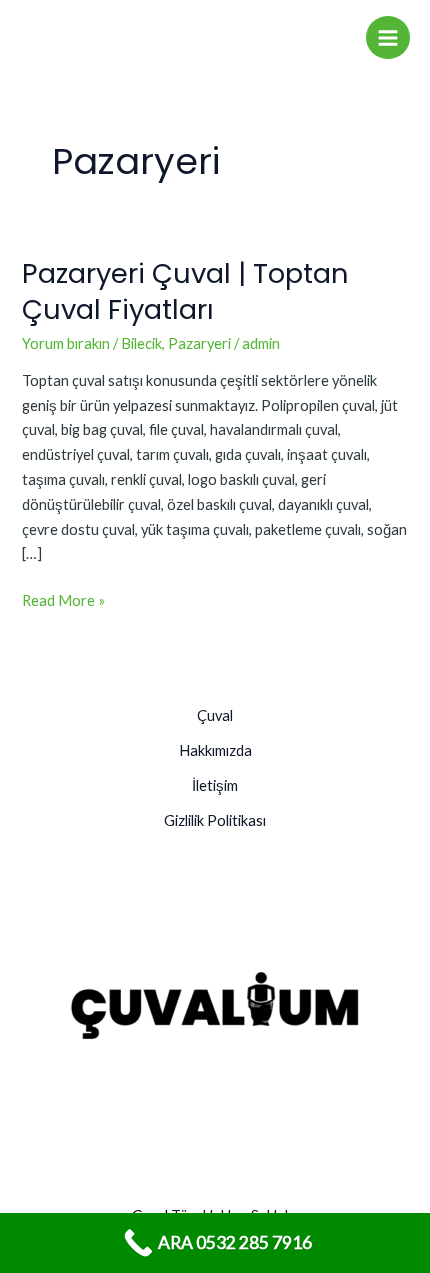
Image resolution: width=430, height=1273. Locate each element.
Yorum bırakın (66, 343)
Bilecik (141, 343)
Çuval (215, 715)
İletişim (215, 785)
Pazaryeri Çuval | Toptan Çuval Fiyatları (185, 291)
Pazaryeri (199, 343)
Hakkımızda (215, 750)
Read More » (63, 599)
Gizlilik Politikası (215, 820)
